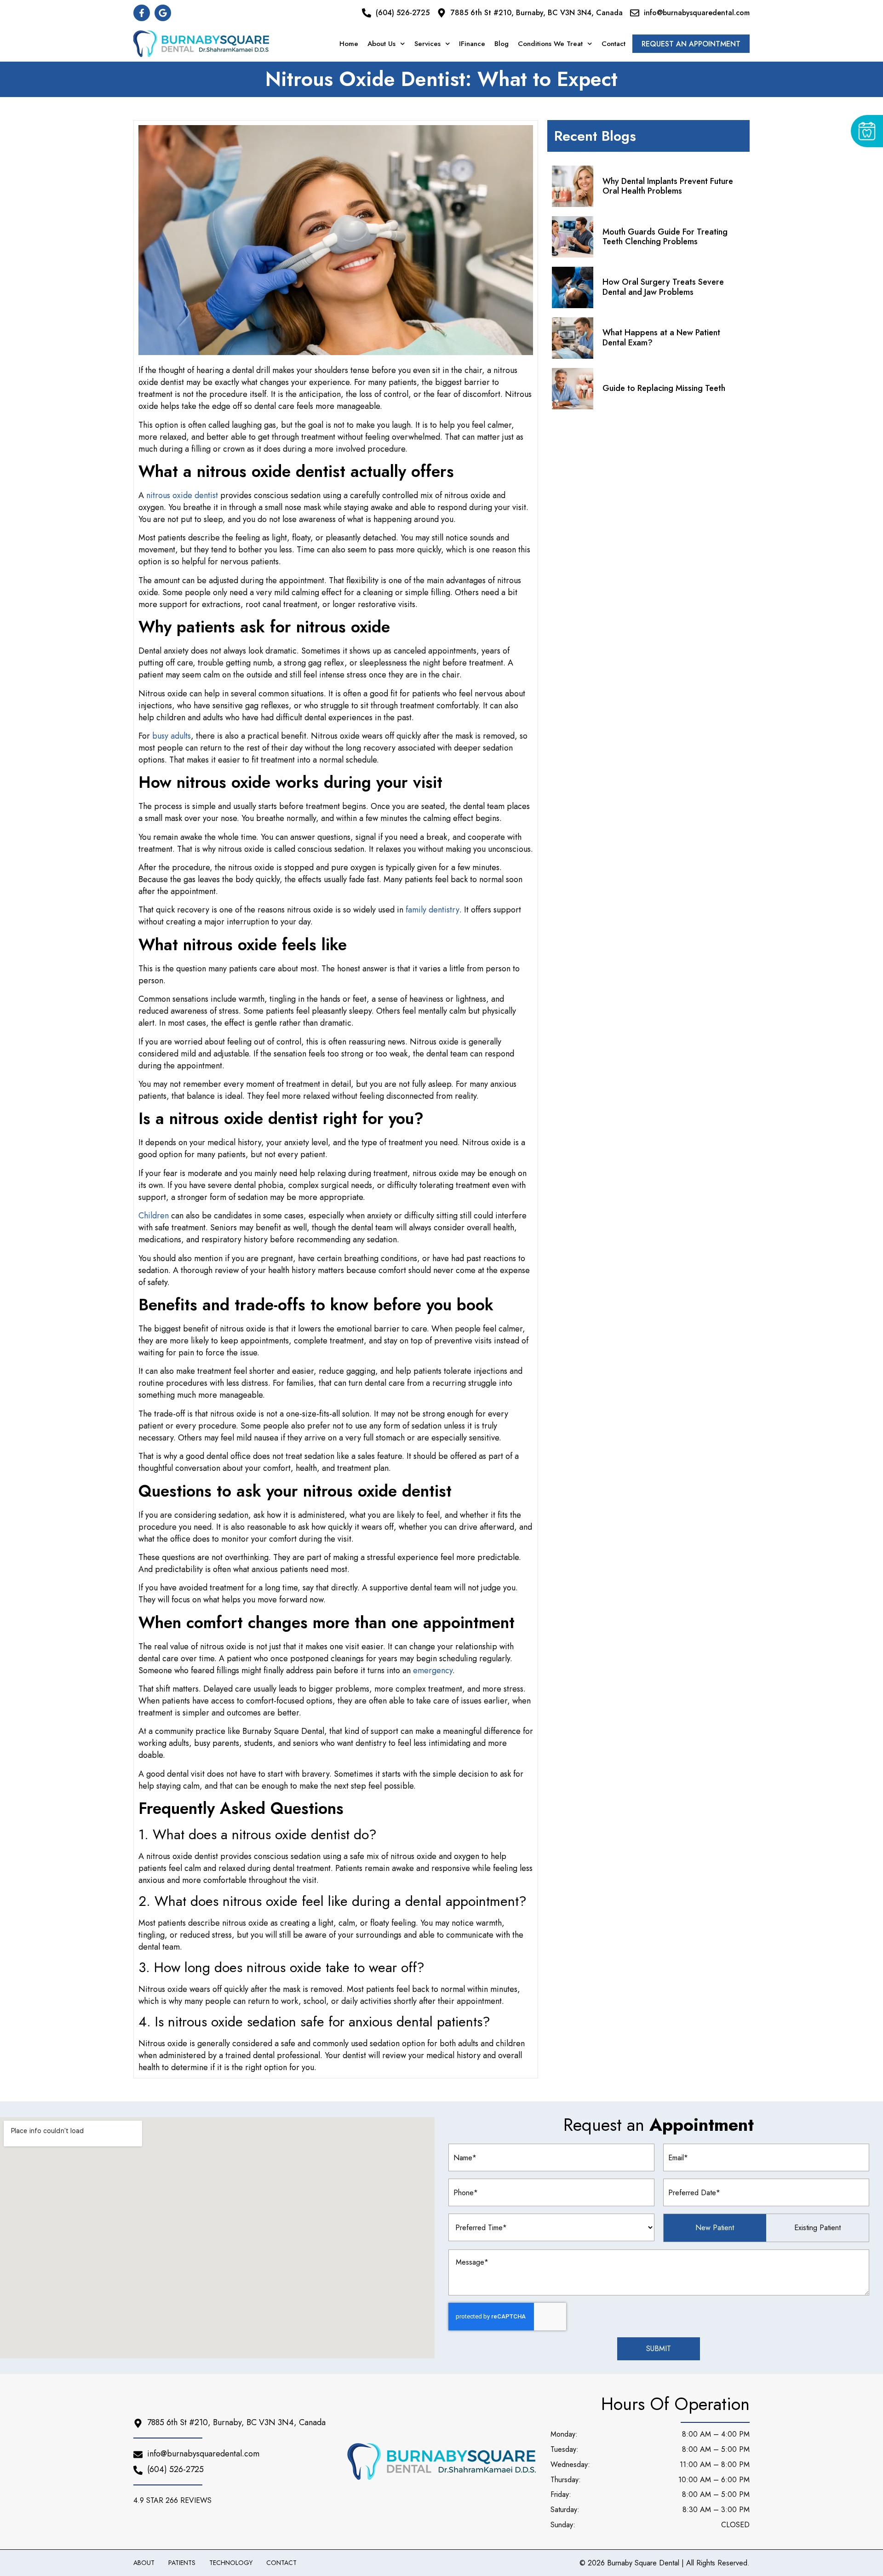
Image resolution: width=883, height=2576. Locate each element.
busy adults (172, 736)
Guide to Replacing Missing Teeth (664, 388)
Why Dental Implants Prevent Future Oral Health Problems (668, 186)
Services (427, 44)
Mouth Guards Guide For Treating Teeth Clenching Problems (665, 237)
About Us (381, 44)
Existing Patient (817, 2228)
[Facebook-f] (142, 13)
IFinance (472, 44)
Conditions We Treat (550, 44)
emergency (433, 1670)
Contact (614, 44)
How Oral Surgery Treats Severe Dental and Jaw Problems (663, 287)
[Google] (163, 13)
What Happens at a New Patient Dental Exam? (661, 338)
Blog (502, 44)
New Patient (715, 2228)
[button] (175, 2501)
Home (349, 44)
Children (154, 1216)
